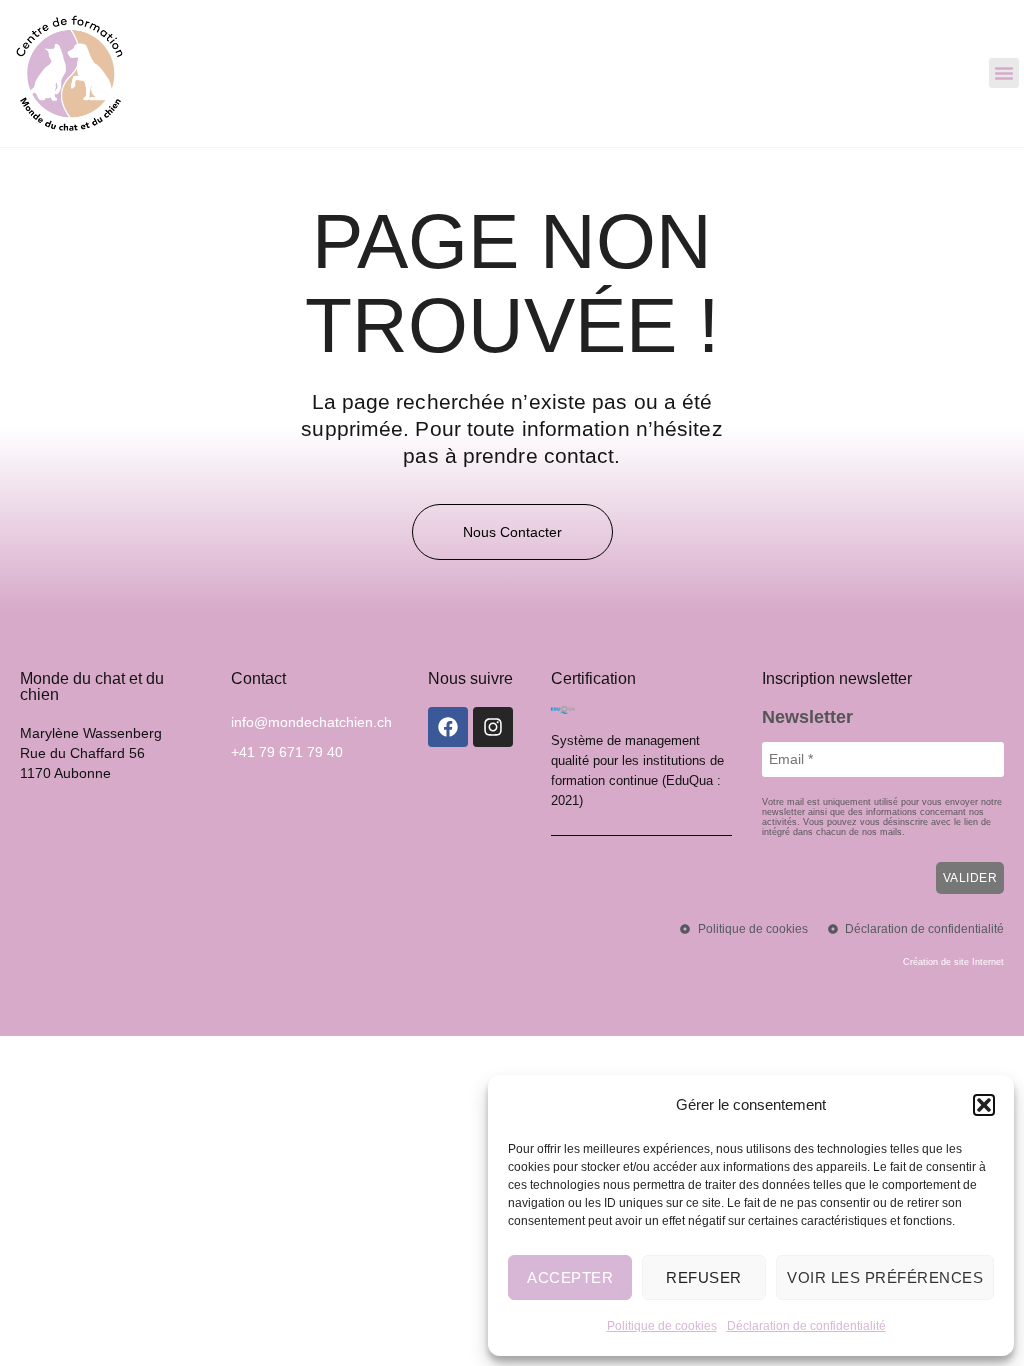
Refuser (704, 1277)
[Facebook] (448, 727)
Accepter (570, 1277)
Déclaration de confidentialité (806, 1326)
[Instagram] (493, 727)
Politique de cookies (662, 1326)
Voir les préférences (885, 1277)
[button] (984, 1105)
